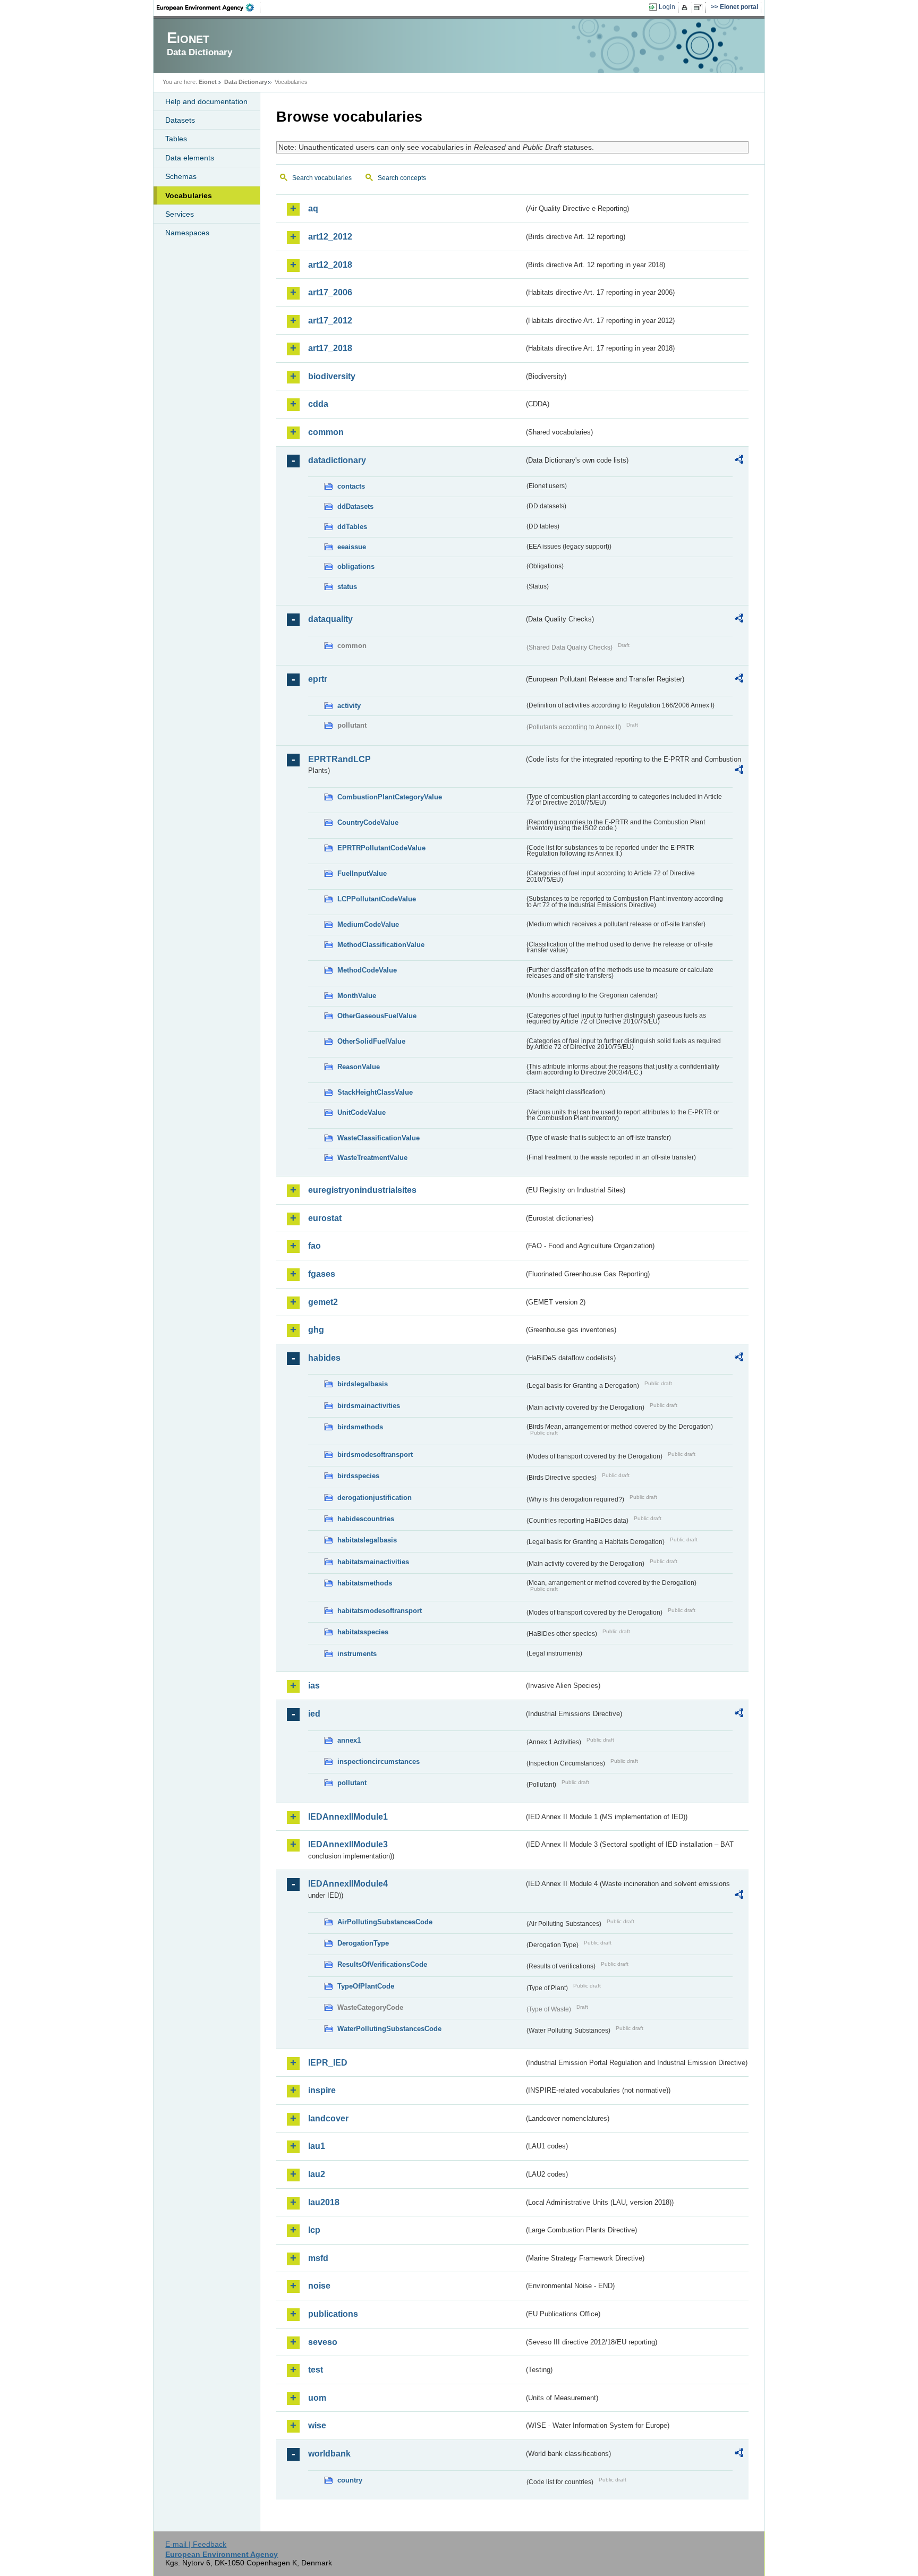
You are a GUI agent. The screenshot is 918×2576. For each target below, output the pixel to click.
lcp (314, 2230)
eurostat (325, 1218)
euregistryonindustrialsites (362, 1190)
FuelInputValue (362, 873)
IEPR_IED (328, 2063)
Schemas (181, 176)
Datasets (180, 120)
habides (324, 1358)
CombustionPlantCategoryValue (390, 797)
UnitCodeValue (362, 1112)
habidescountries (366, 1519)
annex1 (349, 1740)
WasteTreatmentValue (372, 1158)
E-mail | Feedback (196, 2544)
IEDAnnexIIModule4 (348, 1884)
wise (317, 2425)
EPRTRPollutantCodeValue (381, 848)
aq (313, 208)
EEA (209, 7)
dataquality (330, 619)
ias (314, 1686)
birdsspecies (358, 1476)
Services (180, 214)
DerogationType (363, 1943)
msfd (318, 2258)
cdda (318, 404)
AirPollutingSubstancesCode (385, 1922)
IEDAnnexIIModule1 (348, 1817)
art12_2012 (330, 237)
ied (314, 1714)
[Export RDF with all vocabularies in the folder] (739, 461)
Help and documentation (206, 101)
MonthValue (357, 996)
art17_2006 (330, 292)
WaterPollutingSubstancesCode (389, 2029)
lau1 (317, 2146)
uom (317, 2398)
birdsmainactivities (369, 1406)
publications (333, 2314)
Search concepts (402, 178)
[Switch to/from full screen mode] (700, 7)
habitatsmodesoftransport (380, 1611)
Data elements (190, 158)
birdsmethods (360, 1427)
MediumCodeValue (368, 924)
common (326, 432)
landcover (328, 2118)
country (350, 2480)
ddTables (352, 527)
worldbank (329, 2454)
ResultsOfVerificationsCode (382, 1964)
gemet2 (323, 1302)
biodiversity (332, 376)
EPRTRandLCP (339, 759)
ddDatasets (355, 506)
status (347, 587)
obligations (356, 566)
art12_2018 (330, 265)
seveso (323, 2342)
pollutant (352, 1783)
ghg (316, 1330)
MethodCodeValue (367, 970)
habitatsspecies (363, 1632)
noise (319, 2286)
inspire (322, 2090)
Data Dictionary (246, 82)
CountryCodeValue (368, 822)
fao (314, 1246)
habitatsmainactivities (373, 1562)
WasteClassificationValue (379, 1138)
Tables (176, 139)
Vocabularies (189, 195)
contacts (351, 486)
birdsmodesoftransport (375, 1455)
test (316, 2370)
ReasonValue (359, 1067)
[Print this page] (686, 7)
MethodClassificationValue (381, 945)
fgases (322, 1274)
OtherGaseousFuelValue (377, 1016)
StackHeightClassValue (375, 1092)
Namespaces (187, 233)
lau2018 (324, 2202)
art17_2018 (330, 348)
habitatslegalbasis (367, 1540)
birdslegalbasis (363, 1384)
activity (349, 706)
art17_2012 (330, 321)
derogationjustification (375, 1498)
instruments (357, 1654)
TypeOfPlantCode (366, 1986)
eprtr (318, 679)
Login (667, 7)
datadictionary (337, 460)
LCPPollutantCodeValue (377, 899)
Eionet (208, 82)
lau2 (317, 2174)
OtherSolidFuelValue (371, 1041)
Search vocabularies (322, 178)
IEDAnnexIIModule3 (348, 1844)
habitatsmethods (365, 1583)
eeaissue (352, 547)
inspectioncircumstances (379, 1762)
